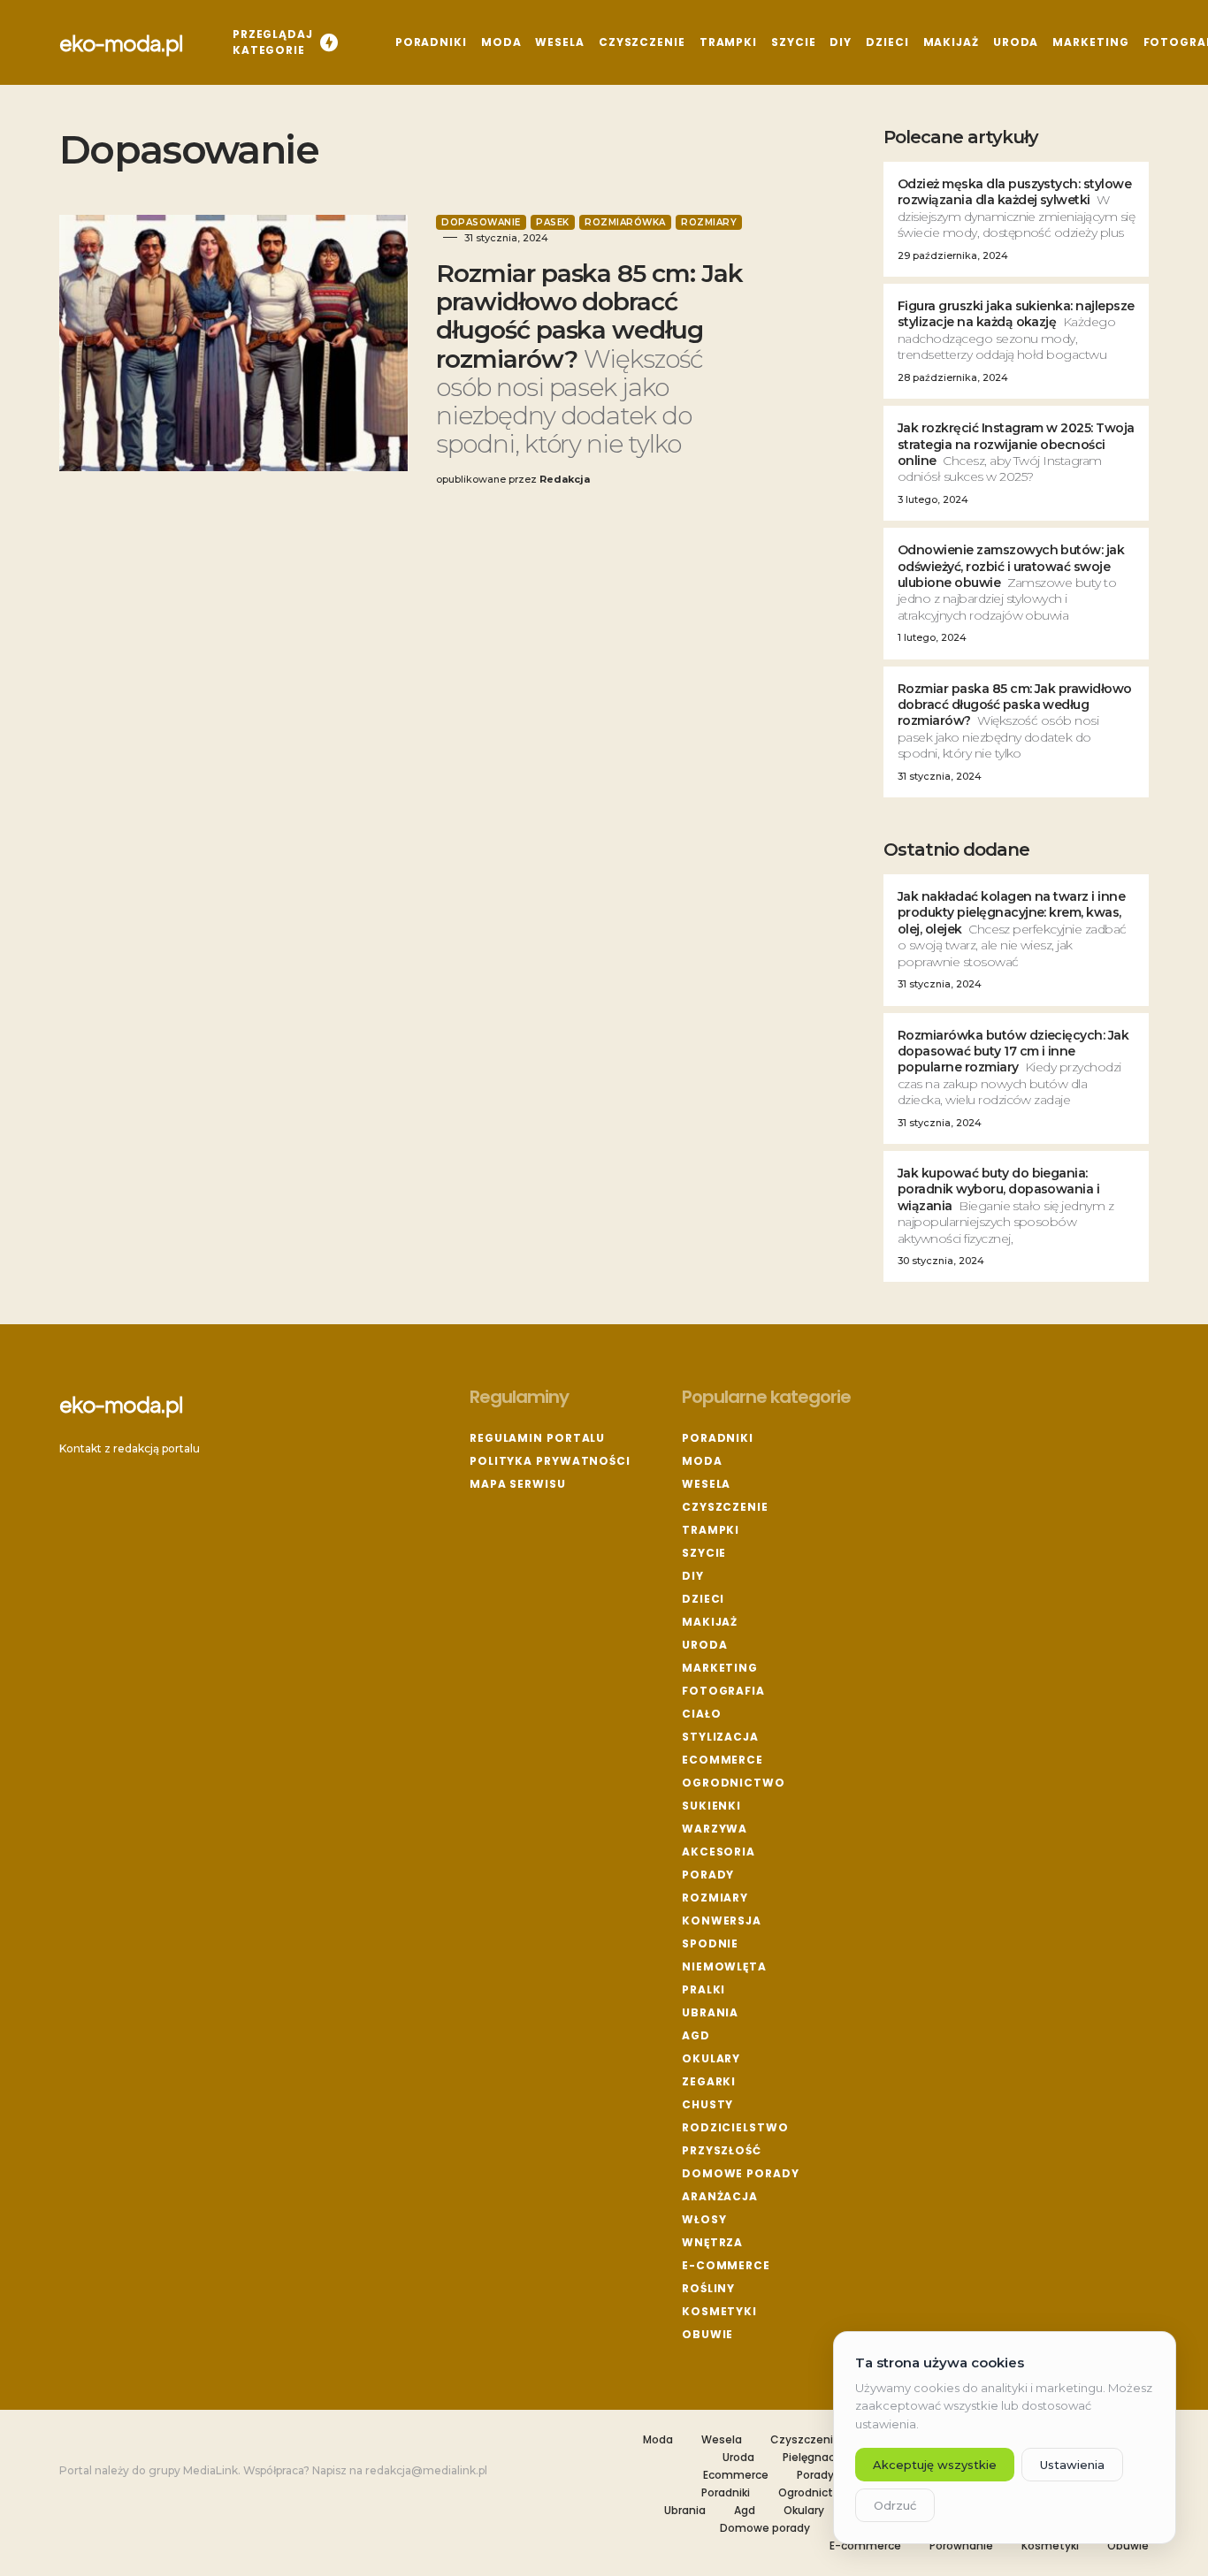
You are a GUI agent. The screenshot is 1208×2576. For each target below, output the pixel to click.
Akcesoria (719, 1852)
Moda (702, 1461)
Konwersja (722, 1921)
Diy (693, 1576)
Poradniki (718, 1438)
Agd (696, 2035)
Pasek (553, 222)
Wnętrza (712, 2242)
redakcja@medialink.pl (426, 2470)
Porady (708, 1875)
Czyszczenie (725, 1507)
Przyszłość (722, 2150)
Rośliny (708, 2288)
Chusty (707, 2104)
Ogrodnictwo (734, 1783)
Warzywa (715, 1829)
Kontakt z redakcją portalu (130, 1448)
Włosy (704, 2219)
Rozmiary (709, 222)
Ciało (702, 1714)
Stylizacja (720, 1737)
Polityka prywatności (550, 1461)
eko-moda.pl (121, 42)
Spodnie (710, 1943)
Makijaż (710, 1622)
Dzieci (703, 1599)
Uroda (705, 1645)
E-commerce (726, 2265)
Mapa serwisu (518, 1484)
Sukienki (711, 1806)
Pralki (703, 1989)
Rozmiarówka (625, 222)
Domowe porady (741, 2173)
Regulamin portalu (537, 1438)
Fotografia (723, 1691)
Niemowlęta (724, 1966)
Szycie (704, 1553)
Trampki (711, 1530)
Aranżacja (720, 2196)
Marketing (720, 1668)
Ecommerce (723, 1760)
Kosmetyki (719, 2311)
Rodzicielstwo (735, 2127)
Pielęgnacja (814, 2458)
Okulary (711, 2058)
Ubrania (710, 2012)
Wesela (706, 1484)
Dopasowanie (481, 222)
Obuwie (707, 2334)
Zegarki (709, 2081)
